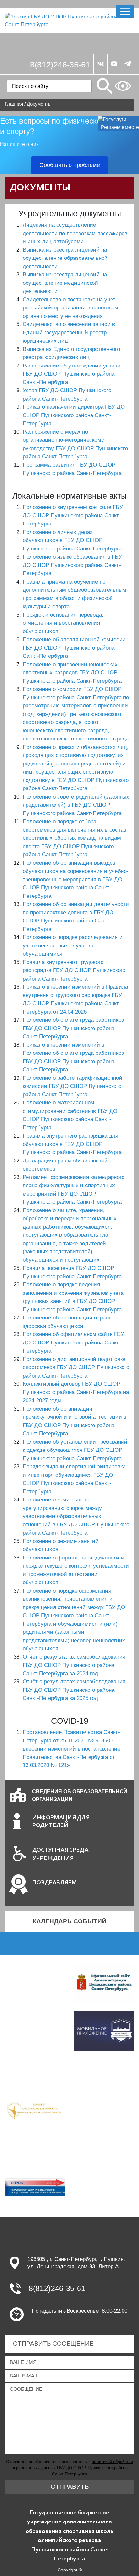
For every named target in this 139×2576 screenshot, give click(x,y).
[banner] (35, 2109)
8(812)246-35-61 (60, 65)
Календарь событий (69, 1921)
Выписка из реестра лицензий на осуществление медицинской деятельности (65, 283)
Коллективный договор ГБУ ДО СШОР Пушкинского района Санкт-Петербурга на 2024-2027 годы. (76, 1392)
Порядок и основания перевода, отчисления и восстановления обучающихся (63, 623)
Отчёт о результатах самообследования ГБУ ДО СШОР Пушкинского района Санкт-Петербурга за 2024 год (74, 1665)
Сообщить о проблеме (70, 165)
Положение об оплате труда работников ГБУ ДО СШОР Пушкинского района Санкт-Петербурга (73, 1028)
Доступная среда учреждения (60, 1854)
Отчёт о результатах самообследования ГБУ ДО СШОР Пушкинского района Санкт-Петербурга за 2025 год (74, 1690)
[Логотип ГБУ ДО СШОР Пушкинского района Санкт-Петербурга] (69, 20)
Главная (14, 104)
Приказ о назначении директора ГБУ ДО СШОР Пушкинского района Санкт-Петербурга (74, 415)
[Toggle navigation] (125, 11)
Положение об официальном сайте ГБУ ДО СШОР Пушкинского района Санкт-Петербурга (73, 1342)
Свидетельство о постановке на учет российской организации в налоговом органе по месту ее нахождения (70, 308)
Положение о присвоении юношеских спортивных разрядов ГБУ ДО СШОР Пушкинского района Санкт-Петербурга (72, 673)
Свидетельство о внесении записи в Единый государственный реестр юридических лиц (69, 332)
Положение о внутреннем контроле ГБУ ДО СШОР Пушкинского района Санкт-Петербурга (73, 515)
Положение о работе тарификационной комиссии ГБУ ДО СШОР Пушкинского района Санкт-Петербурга (72, 1086)
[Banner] (104, 1982)
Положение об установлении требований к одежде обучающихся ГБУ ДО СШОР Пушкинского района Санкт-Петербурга (75, 1450)
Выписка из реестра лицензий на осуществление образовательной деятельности (65, 258)
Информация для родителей (61, 1822)
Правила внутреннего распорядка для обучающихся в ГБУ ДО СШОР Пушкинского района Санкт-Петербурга (72, 1144)
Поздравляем (55, 1883)
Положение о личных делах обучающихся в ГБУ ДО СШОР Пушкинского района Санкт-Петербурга (72, 540)
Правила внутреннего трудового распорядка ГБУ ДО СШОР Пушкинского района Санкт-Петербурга (74, 970)
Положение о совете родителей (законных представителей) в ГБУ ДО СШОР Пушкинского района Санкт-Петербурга (76, 805)
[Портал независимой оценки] (35, 2189)
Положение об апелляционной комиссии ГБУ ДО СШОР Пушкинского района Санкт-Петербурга (74, 648)
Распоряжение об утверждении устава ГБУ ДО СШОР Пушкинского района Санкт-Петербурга (71, 374)
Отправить (70, 2487)
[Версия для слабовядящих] (123, 86)
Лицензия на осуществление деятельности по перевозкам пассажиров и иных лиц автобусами (75, 233)
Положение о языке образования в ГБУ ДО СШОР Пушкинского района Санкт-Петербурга (72, 565)
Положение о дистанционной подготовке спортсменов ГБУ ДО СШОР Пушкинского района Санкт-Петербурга (76, 1367)
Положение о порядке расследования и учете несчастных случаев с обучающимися (73, 945)
